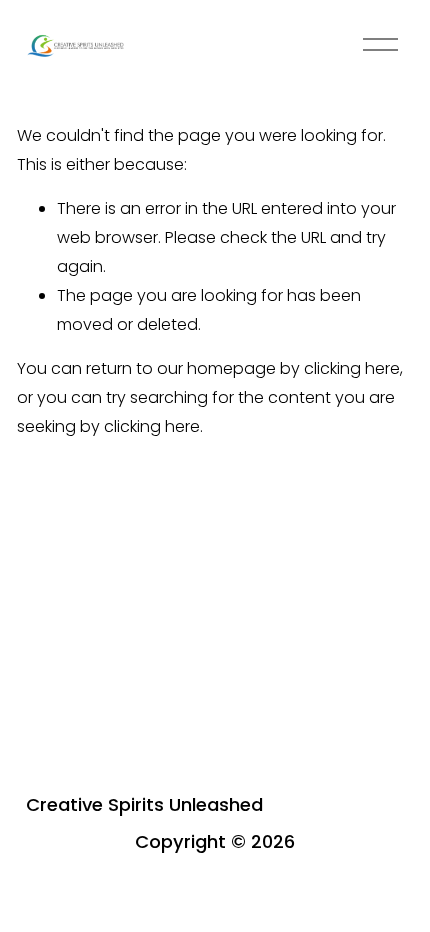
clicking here (352, 368)
